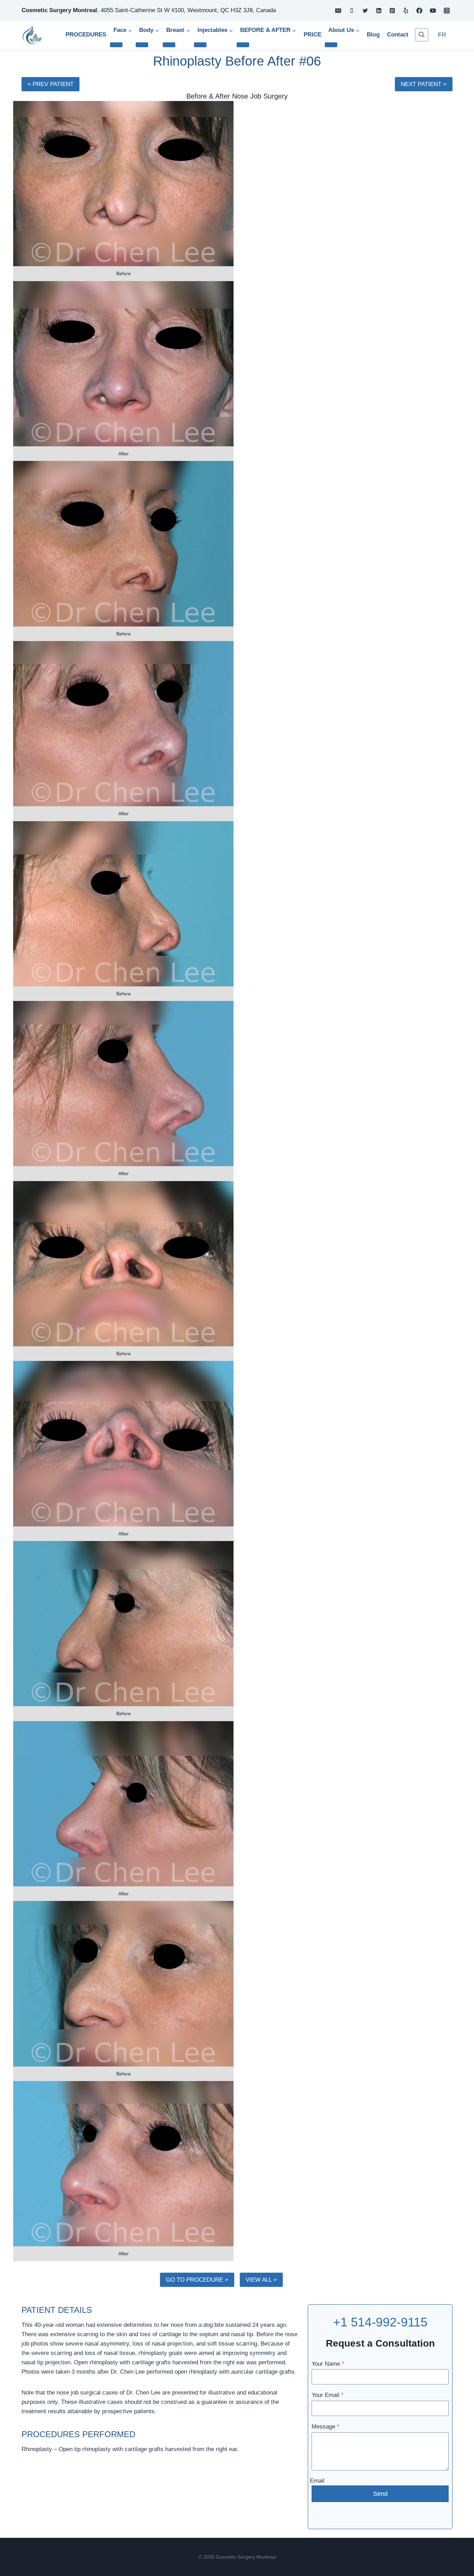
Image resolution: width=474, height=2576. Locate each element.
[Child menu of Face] (116, 45)
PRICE (312, 35)
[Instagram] (447, 10)
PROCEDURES (86, 35)
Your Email (328, 2395)
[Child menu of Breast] (169, 45)
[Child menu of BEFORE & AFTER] (243, 45)
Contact (398, 35)
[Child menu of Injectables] (200, 45)
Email (317, 2481)
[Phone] (352, 10)
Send (380, 2494)
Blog (373, 35)
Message (325, 2427)
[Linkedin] (379, 10)
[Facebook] (420, 10)
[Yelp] (406, 10)
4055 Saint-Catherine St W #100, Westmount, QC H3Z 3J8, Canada (188, 10)
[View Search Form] (422, 35)
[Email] (338, 10)
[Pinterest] (392, 10)
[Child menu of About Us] (331, 45)
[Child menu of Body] (142, 45)
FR (442, 35)
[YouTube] (433, 10)
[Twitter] (365, 10)
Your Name (328, 2364)
